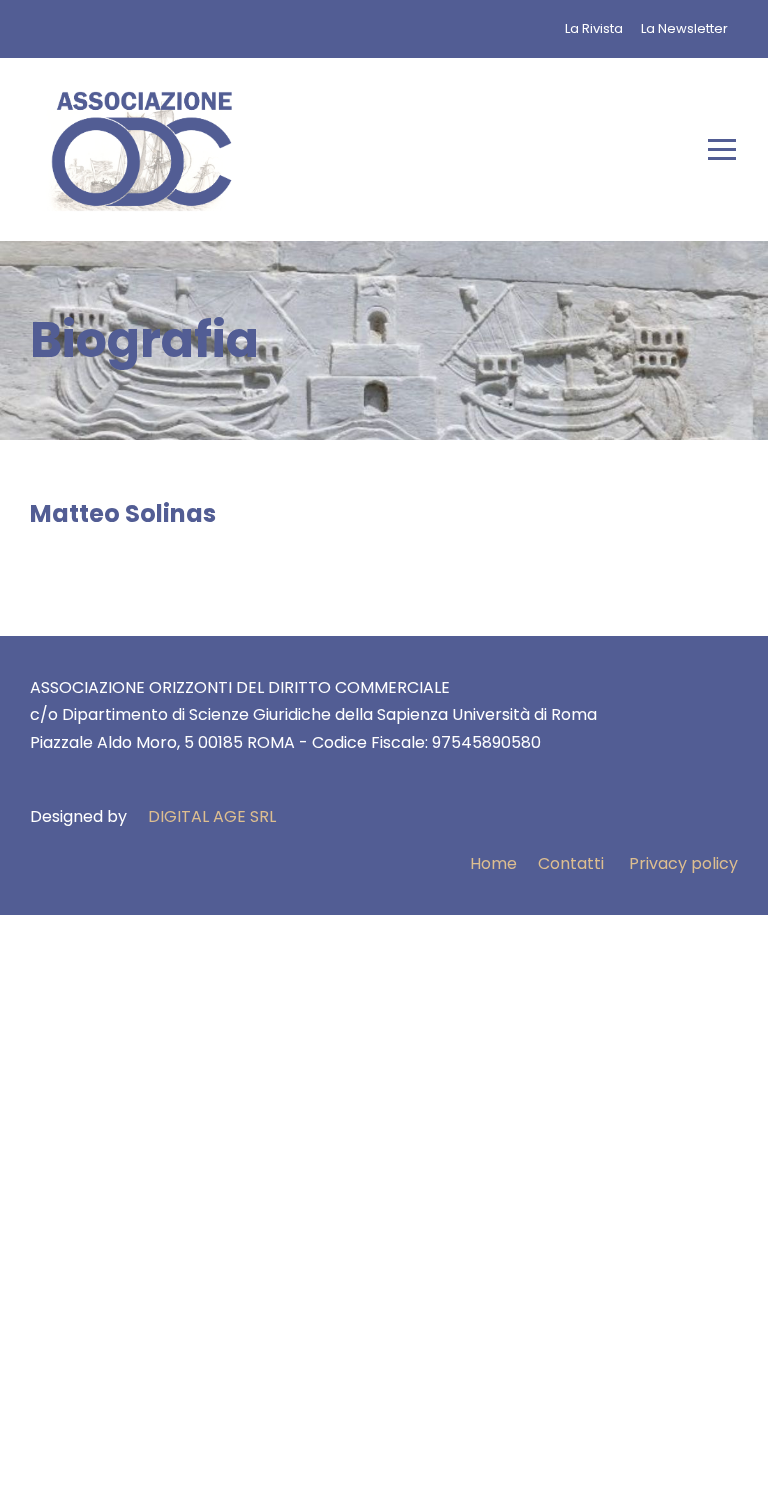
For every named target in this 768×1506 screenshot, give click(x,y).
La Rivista (594, 28)
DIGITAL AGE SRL (212, 816)
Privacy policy (683, 863)
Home (493, 863)
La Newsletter (684, 28)
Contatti (571, 863)
